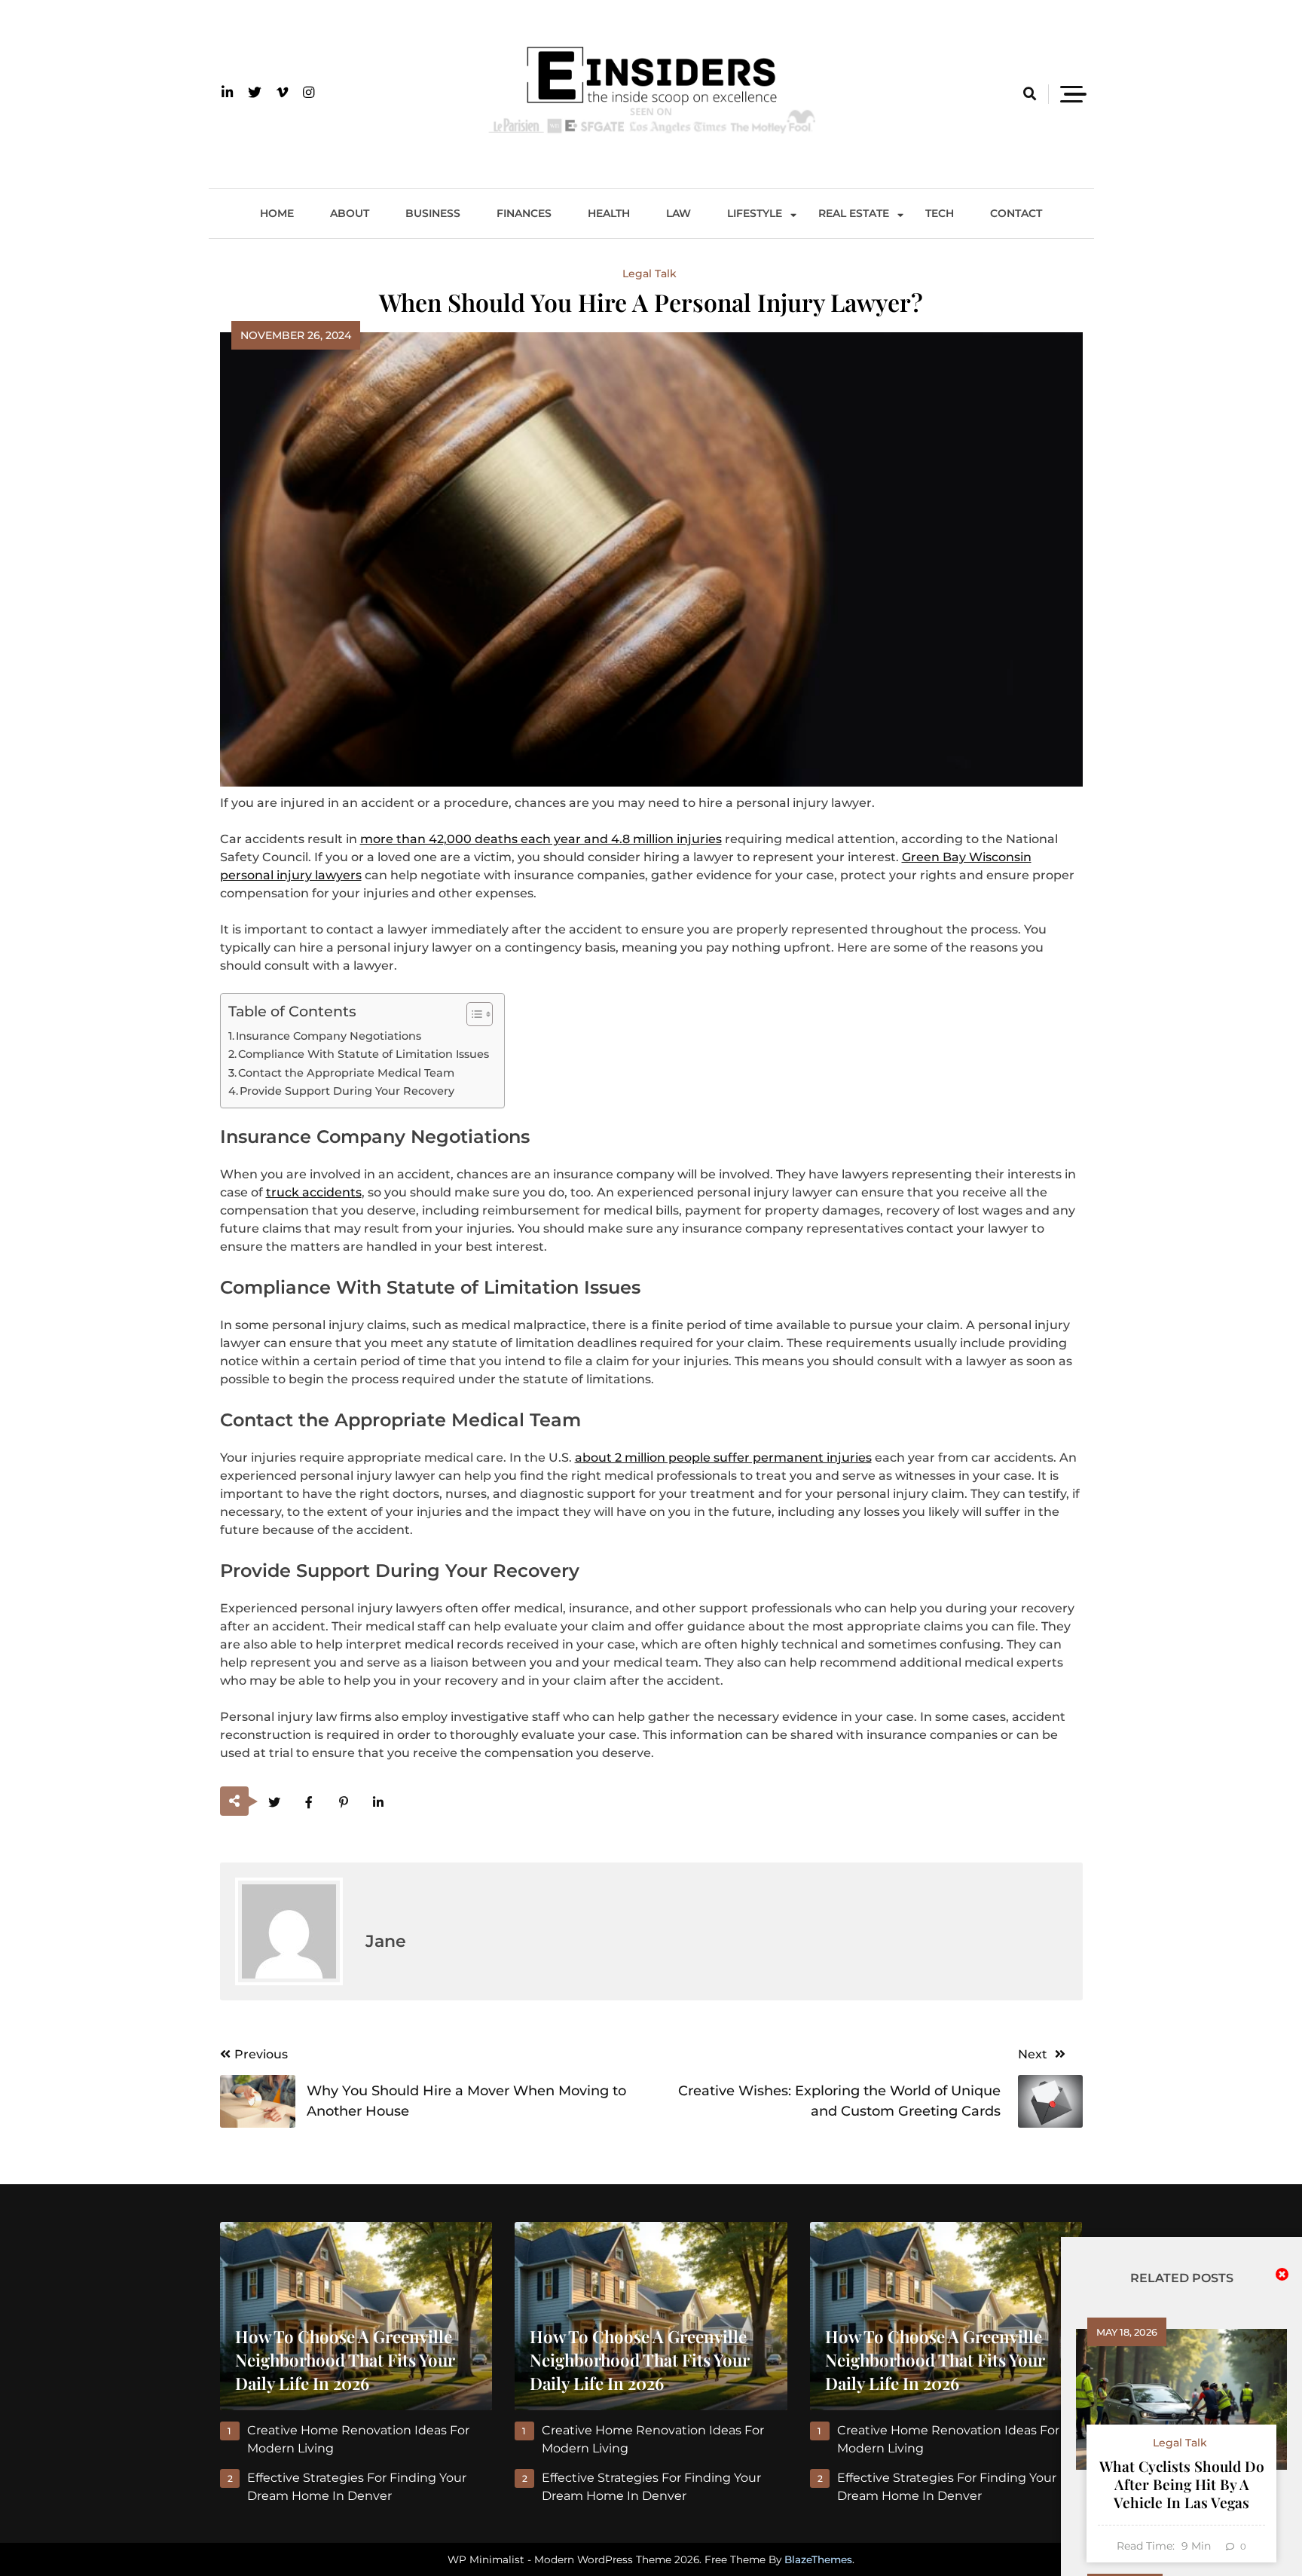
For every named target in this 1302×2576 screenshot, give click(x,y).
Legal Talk (649, 273)
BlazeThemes (818, 2559)
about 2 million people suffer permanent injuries (723, 1458)
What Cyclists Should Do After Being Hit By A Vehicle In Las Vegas (1182, 2484)
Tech (940, 213)
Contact (1016, 213)
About (350, 213)
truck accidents (314, 1192)
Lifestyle (755, 213)
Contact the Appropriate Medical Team (348, 1073)
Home (277, 213)
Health (609, 213)
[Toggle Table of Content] (472, 1014)
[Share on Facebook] (309, 1803)
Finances (524, 213)
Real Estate (854, 213)
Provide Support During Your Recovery (347, 1091)
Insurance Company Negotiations (329, 1036)
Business (433, 213)
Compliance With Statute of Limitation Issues (364, 1054)
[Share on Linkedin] (379, 1803)
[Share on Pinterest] (344, 1803)
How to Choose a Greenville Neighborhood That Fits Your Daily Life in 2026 (345, 2360)
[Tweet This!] (275, 1803)
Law (679, 213)
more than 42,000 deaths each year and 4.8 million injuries (541, 839)
